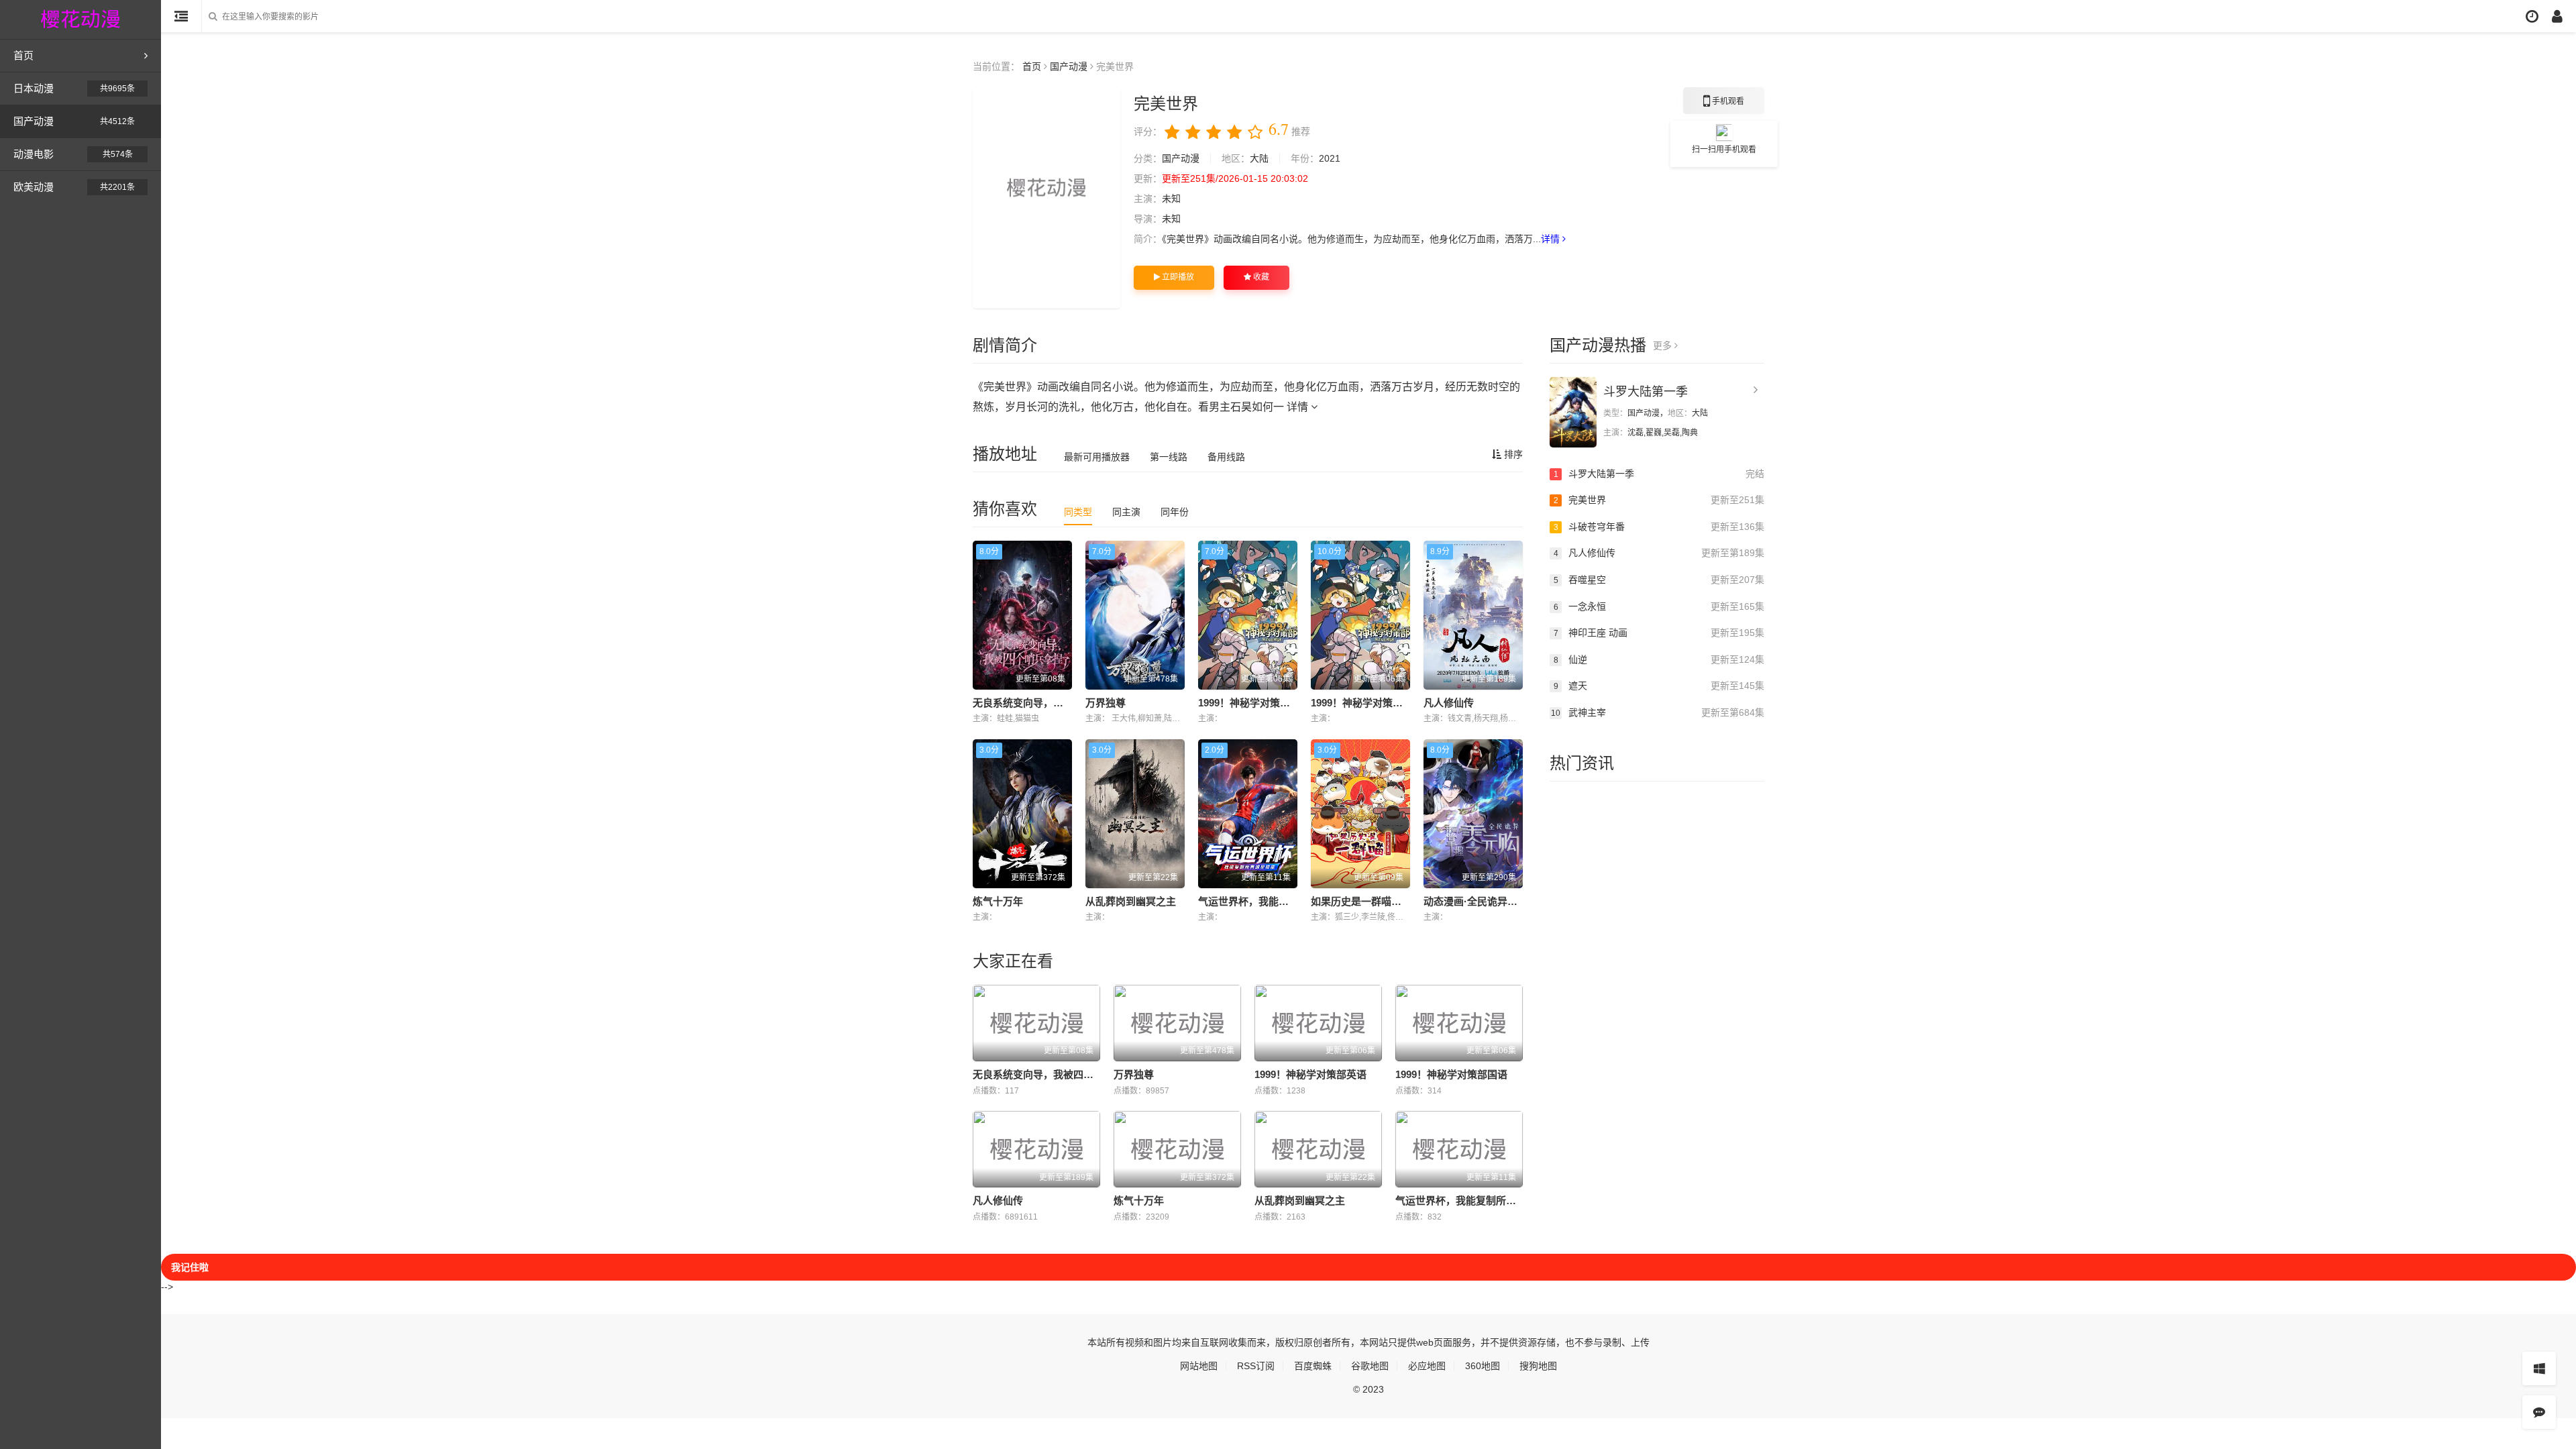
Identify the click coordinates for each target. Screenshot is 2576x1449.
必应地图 (1427, 1366)
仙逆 (1659, 659)
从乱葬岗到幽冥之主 (1131, 901)
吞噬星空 (1659, 580)
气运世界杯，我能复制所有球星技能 (1279, 901)
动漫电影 (73, 154)
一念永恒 (1659, 606)
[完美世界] (1046, 198)
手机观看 (1724, 105)
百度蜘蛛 (1313, 1366)
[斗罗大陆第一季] (1573, 412)
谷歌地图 (1370, 1366)
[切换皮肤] (2539, 1368)
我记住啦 (190, 1267)
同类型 (1078, 512)
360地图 (1483, 1366)
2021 (1330, 158)
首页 (23, 55)
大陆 (1259, 158)
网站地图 (1199, 1366)
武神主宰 (1658, 712)
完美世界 (1659, 500)
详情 (1552, 239)
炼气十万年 (998, 901)
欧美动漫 (74, 187)
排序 (1512, 454)
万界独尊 (1106, 703)
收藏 (1260, 277)
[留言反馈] (2539, 1412)
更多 (1664, 345)
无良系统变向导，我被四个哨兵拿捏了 (1058, 703)
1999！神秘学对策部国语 (1367, 703)
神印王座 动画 (1659, 633)
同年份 (1175, 512)
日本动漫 (74, 88)
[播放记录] (2532, 16)
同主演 (1126, 512)
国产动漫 (74, 121)
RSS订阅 (1256, 1366)
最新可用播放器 (1097, 457)
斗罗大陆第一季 (1646, 392)
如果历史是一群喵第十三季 (1371, 901)
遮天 (1659, 686)
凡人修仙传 (1449, 703)
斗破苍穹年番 (1659, 527)
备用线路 (1226, 457)
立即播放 (1177, 277)
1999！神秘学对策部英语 (1254, 703)
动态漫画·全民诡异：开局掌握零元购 (1506, 901)
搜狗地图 (1538, 1366)
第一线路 (1169, 457)
